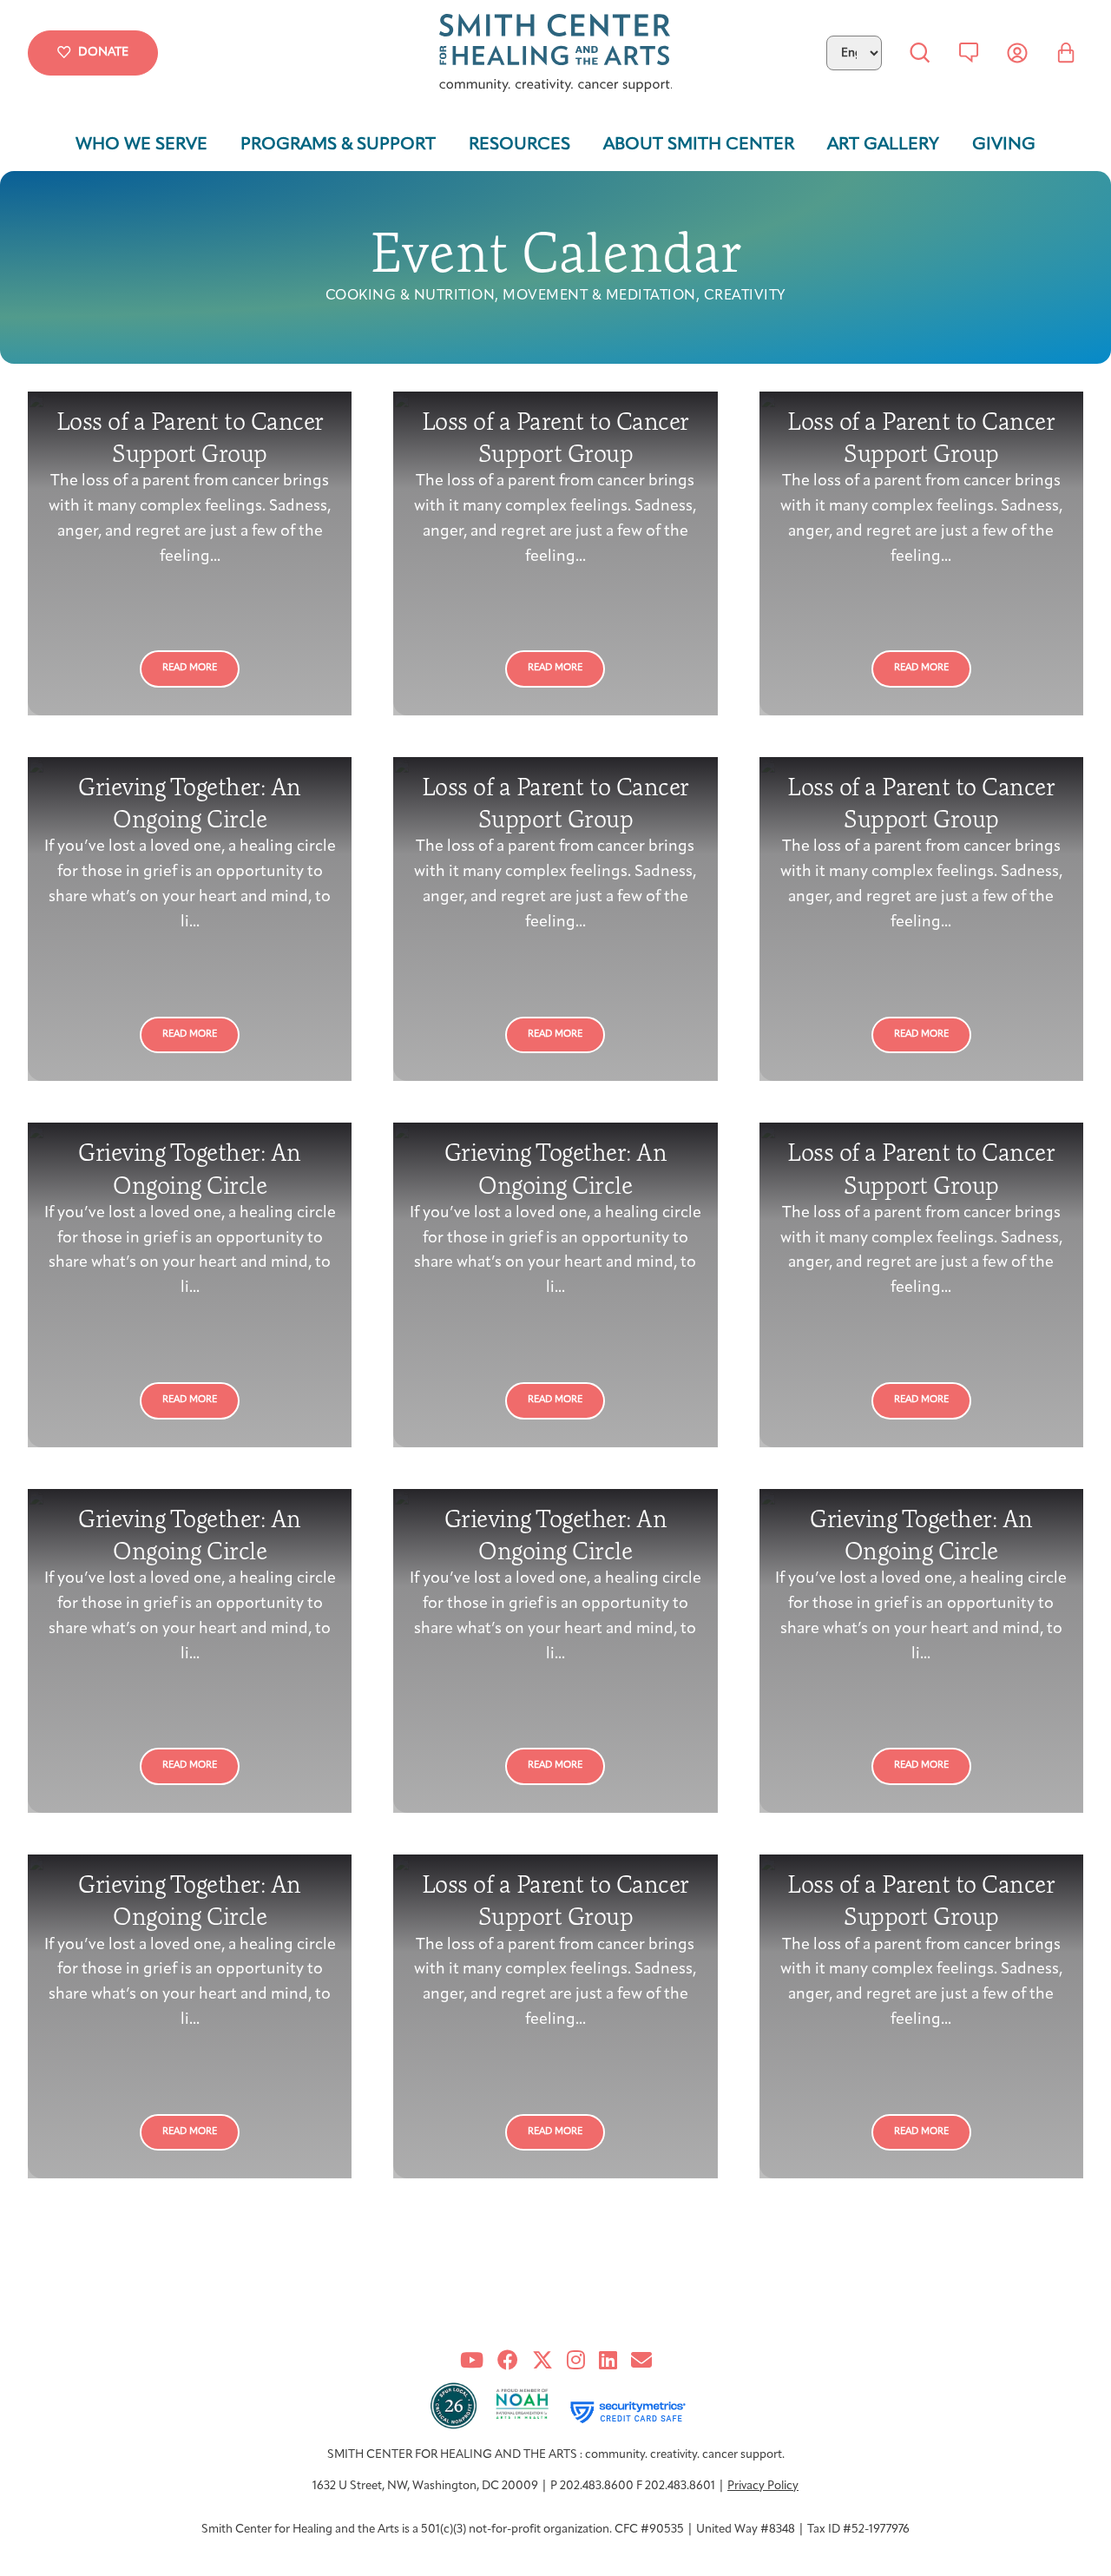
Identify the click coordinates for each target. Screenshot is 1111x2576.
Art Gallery (883, 145)
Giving (1004, 145)
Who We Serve (141, 145)
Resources (519, 145)
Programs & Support (338, 145)
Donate (103, 53)
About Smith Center (699, 145)
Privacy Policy (763, 2486)
